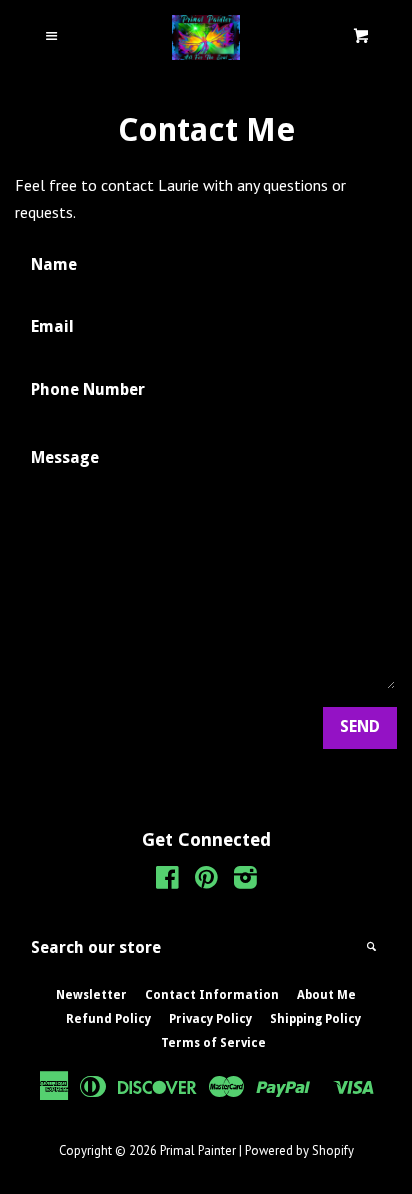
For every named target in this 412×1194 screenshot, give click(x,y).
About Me (326, 995)
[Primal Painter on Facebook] (167, 881)
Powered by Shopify (299, 1150)
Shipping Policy (315, 1019)
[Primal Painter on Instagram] (245, 881)
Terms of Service (213, 1043)
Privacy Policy (210, 1019)
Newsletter (91, 995)
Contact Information (212, 995)
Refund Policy (108, 1019)
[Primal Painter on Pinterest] (206, 881)
